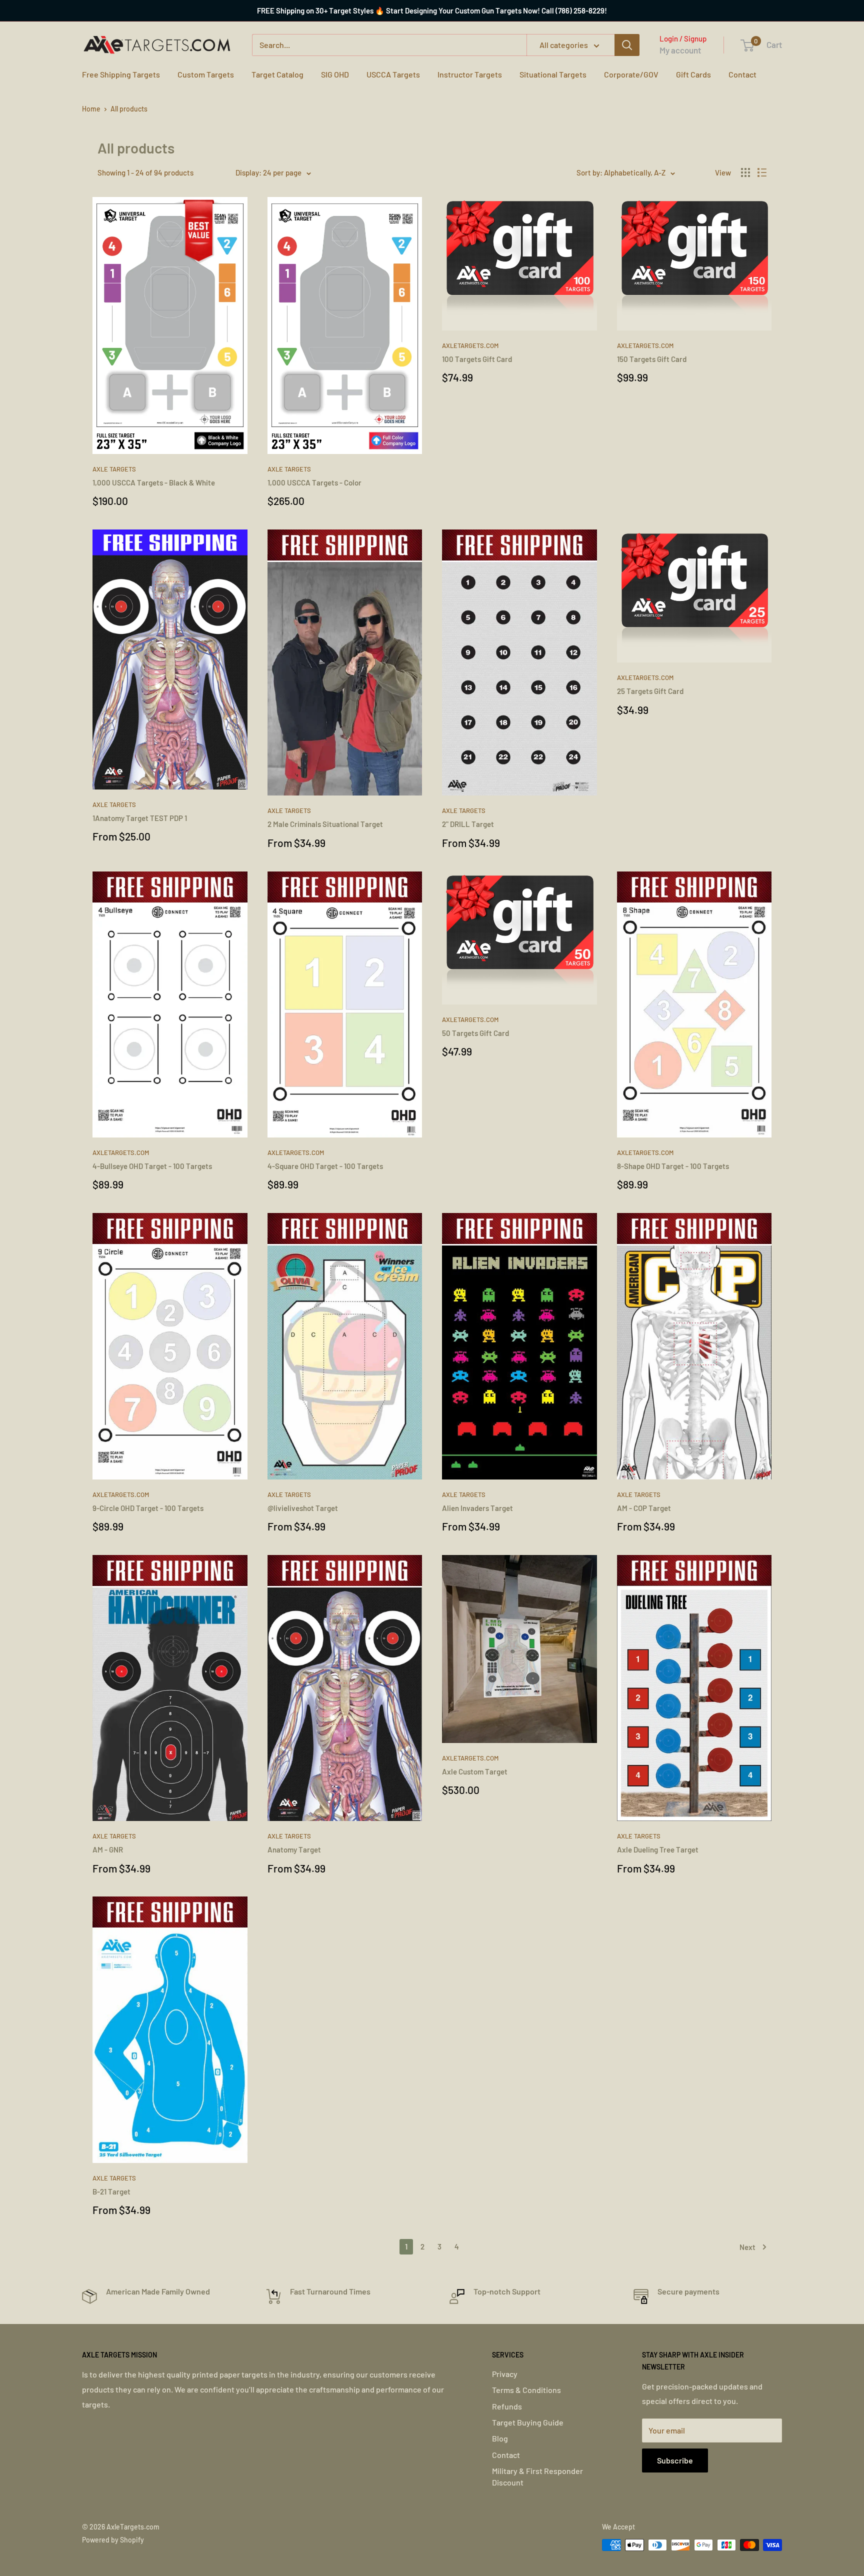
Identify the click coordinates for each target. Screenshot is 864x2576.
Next (747, 2247)
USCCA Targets (393, 74)
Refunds (507, 2406)
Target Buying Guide (528, 2422)
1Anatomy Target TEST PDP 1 (140, 818)
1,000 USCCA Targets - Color (314, 482)
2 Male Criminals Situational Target (325, 824)
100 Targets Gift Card (477, 359)
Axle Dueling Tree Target (658, 1849)
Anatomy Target (294, 1849)
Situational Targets (553, 74)
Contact (742, 74)
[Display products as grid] (745, 172)
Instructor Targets (470, 74)
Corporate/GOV (631, 74)
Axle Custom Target (475, 1771)
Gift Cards (693, 74)
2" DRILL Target (468, 824)
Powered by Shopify (113, 2540)
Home (91, 109)
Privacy (505, 2374)
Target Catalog (277, 74)
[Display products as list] (762, 172)
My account (680, 50)
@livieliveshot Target (303, 1508)
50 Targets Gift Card (475, 1033)
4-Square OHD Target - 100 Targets (325, 1166)
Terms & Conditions (526, 2390)
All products (129, 109)
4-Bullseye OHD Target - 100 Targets (152, 1166)
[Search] (627, 45)
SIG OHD (335, 74)
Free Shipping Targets (121, 74)
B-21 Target (111, 2191)
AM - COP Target (644, 1508)
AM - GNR (108, 1849)
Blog (500, 2438)
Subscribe (675, 2460)
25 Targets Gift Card (650, 691)
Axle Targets (114, 469)
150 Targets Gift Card (652, 359)
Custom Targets (206, 74)
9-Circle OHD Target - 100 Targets (148, 1508)
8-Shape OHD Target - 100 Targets (673, 1166)
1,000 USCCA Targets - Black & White (154, 482)
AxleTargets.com (470, 345)
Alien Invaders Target (477, 1508)
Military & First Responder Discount (537, 2476)
